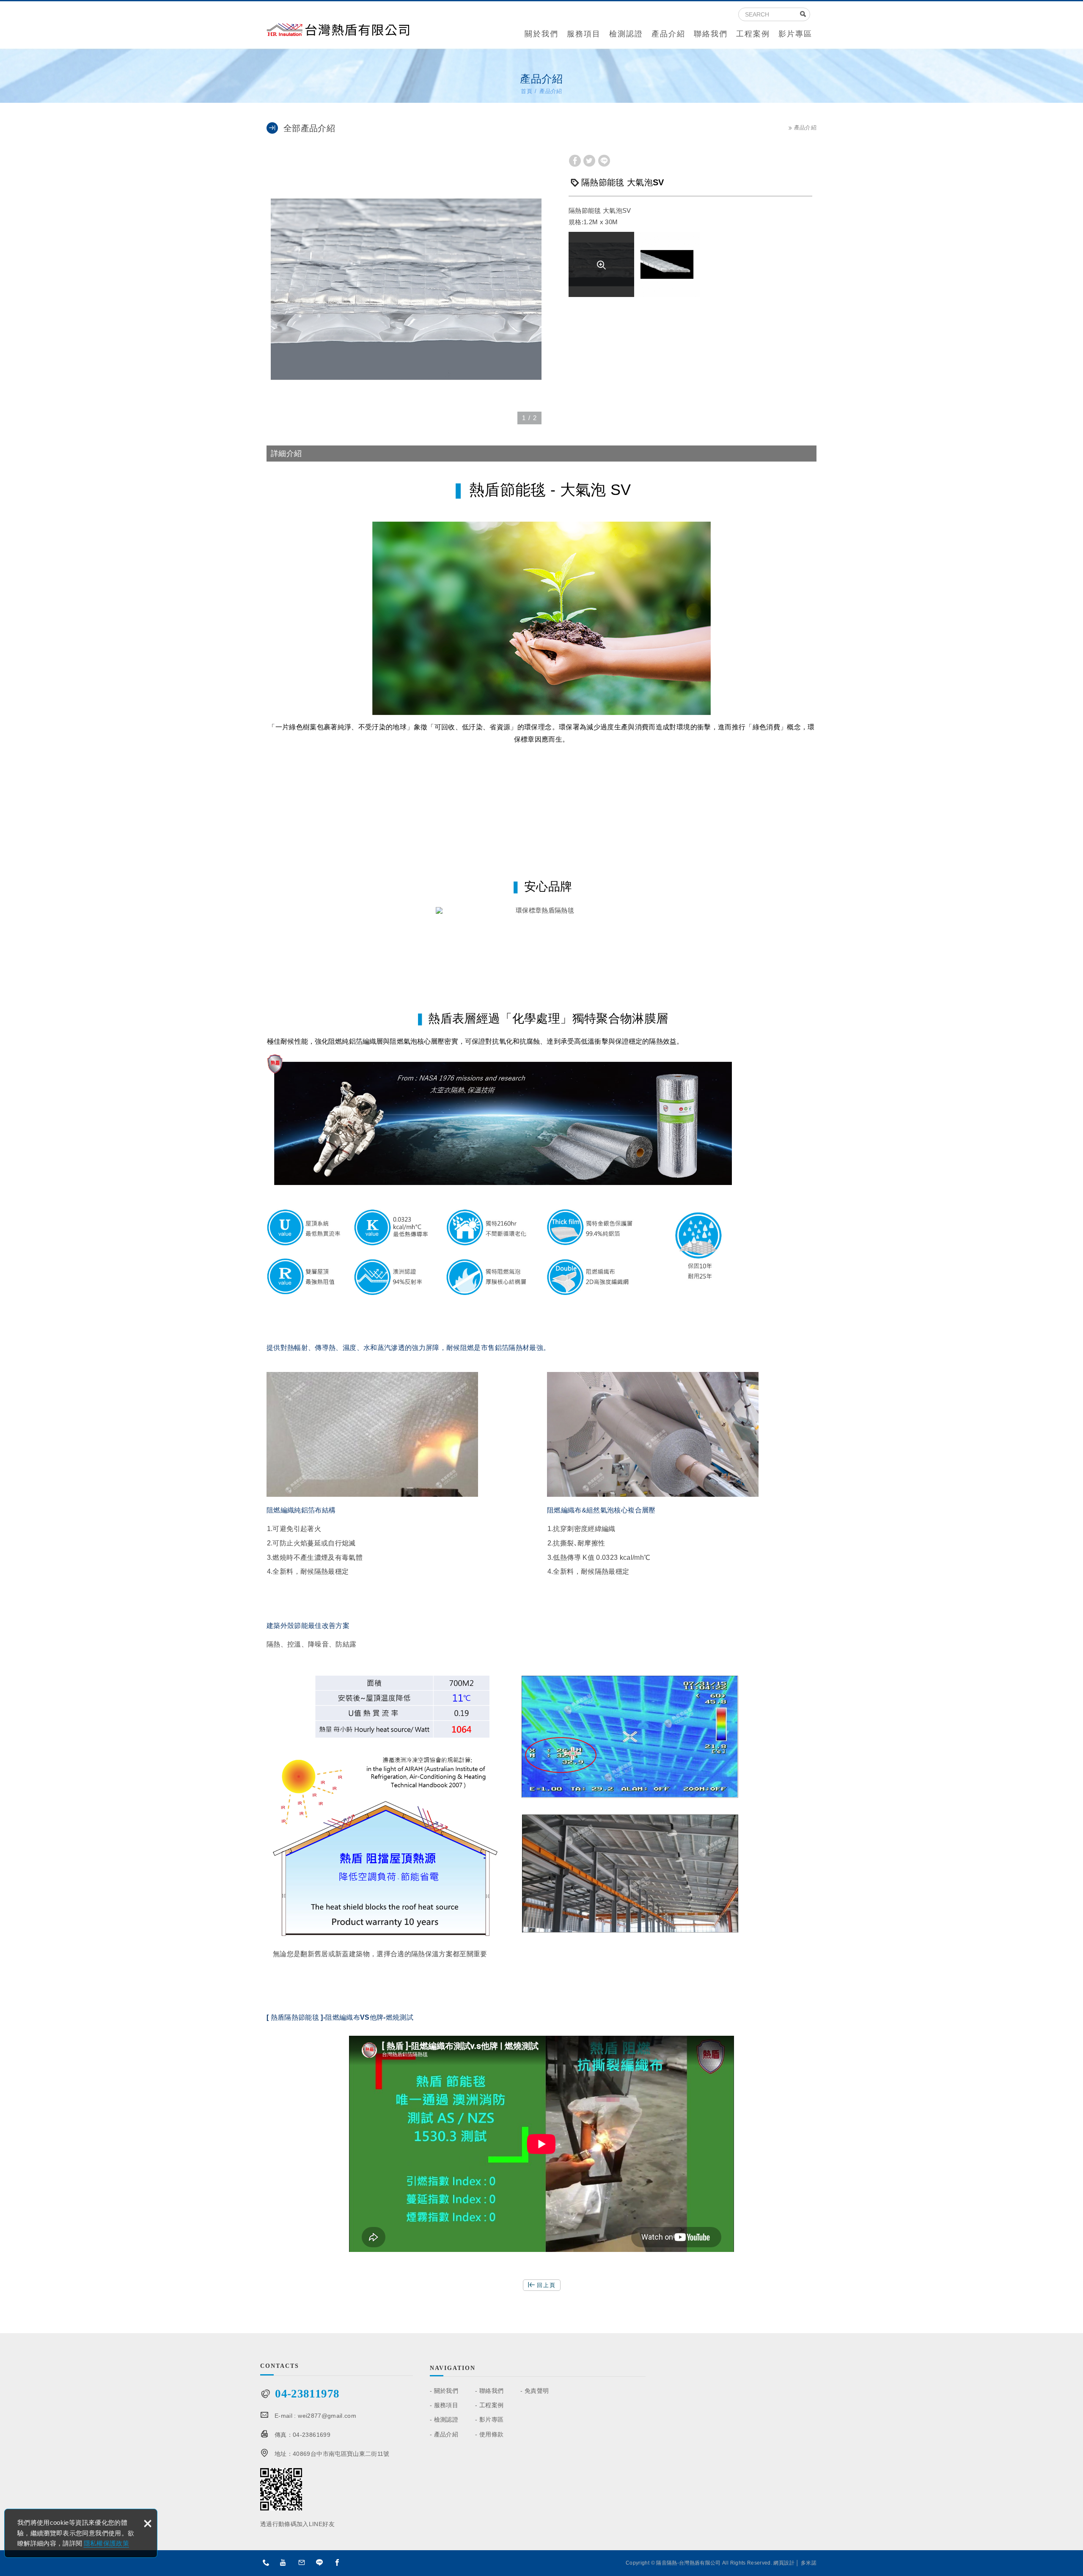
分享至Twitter (589, 161)
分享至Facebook (575, 161)
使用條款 (491, 2434)
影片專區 (795, 34)
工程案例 (753, 34)
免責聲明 (537, 2391)
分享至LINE (604, 161)
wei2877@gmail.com (327, 2416)
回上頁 (546, 2285)
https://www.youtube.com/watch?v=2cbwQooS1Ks (286, 2564)
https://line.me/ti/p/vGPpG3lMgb (322, 2564)
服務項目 (584, 34)
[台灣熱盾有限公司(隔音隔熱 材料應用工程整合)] (338, 29)
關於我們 (541, 34)
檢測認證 (626, 34)
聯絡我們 (711, 34)
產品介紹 (668, 34)
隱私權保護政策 (106, 2543)
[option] (406, 289)
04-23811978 (307, 2394)
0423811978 (268, 2564)
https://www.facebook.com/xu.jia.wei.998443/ (340, 2564)
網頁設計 (784, 2563)
